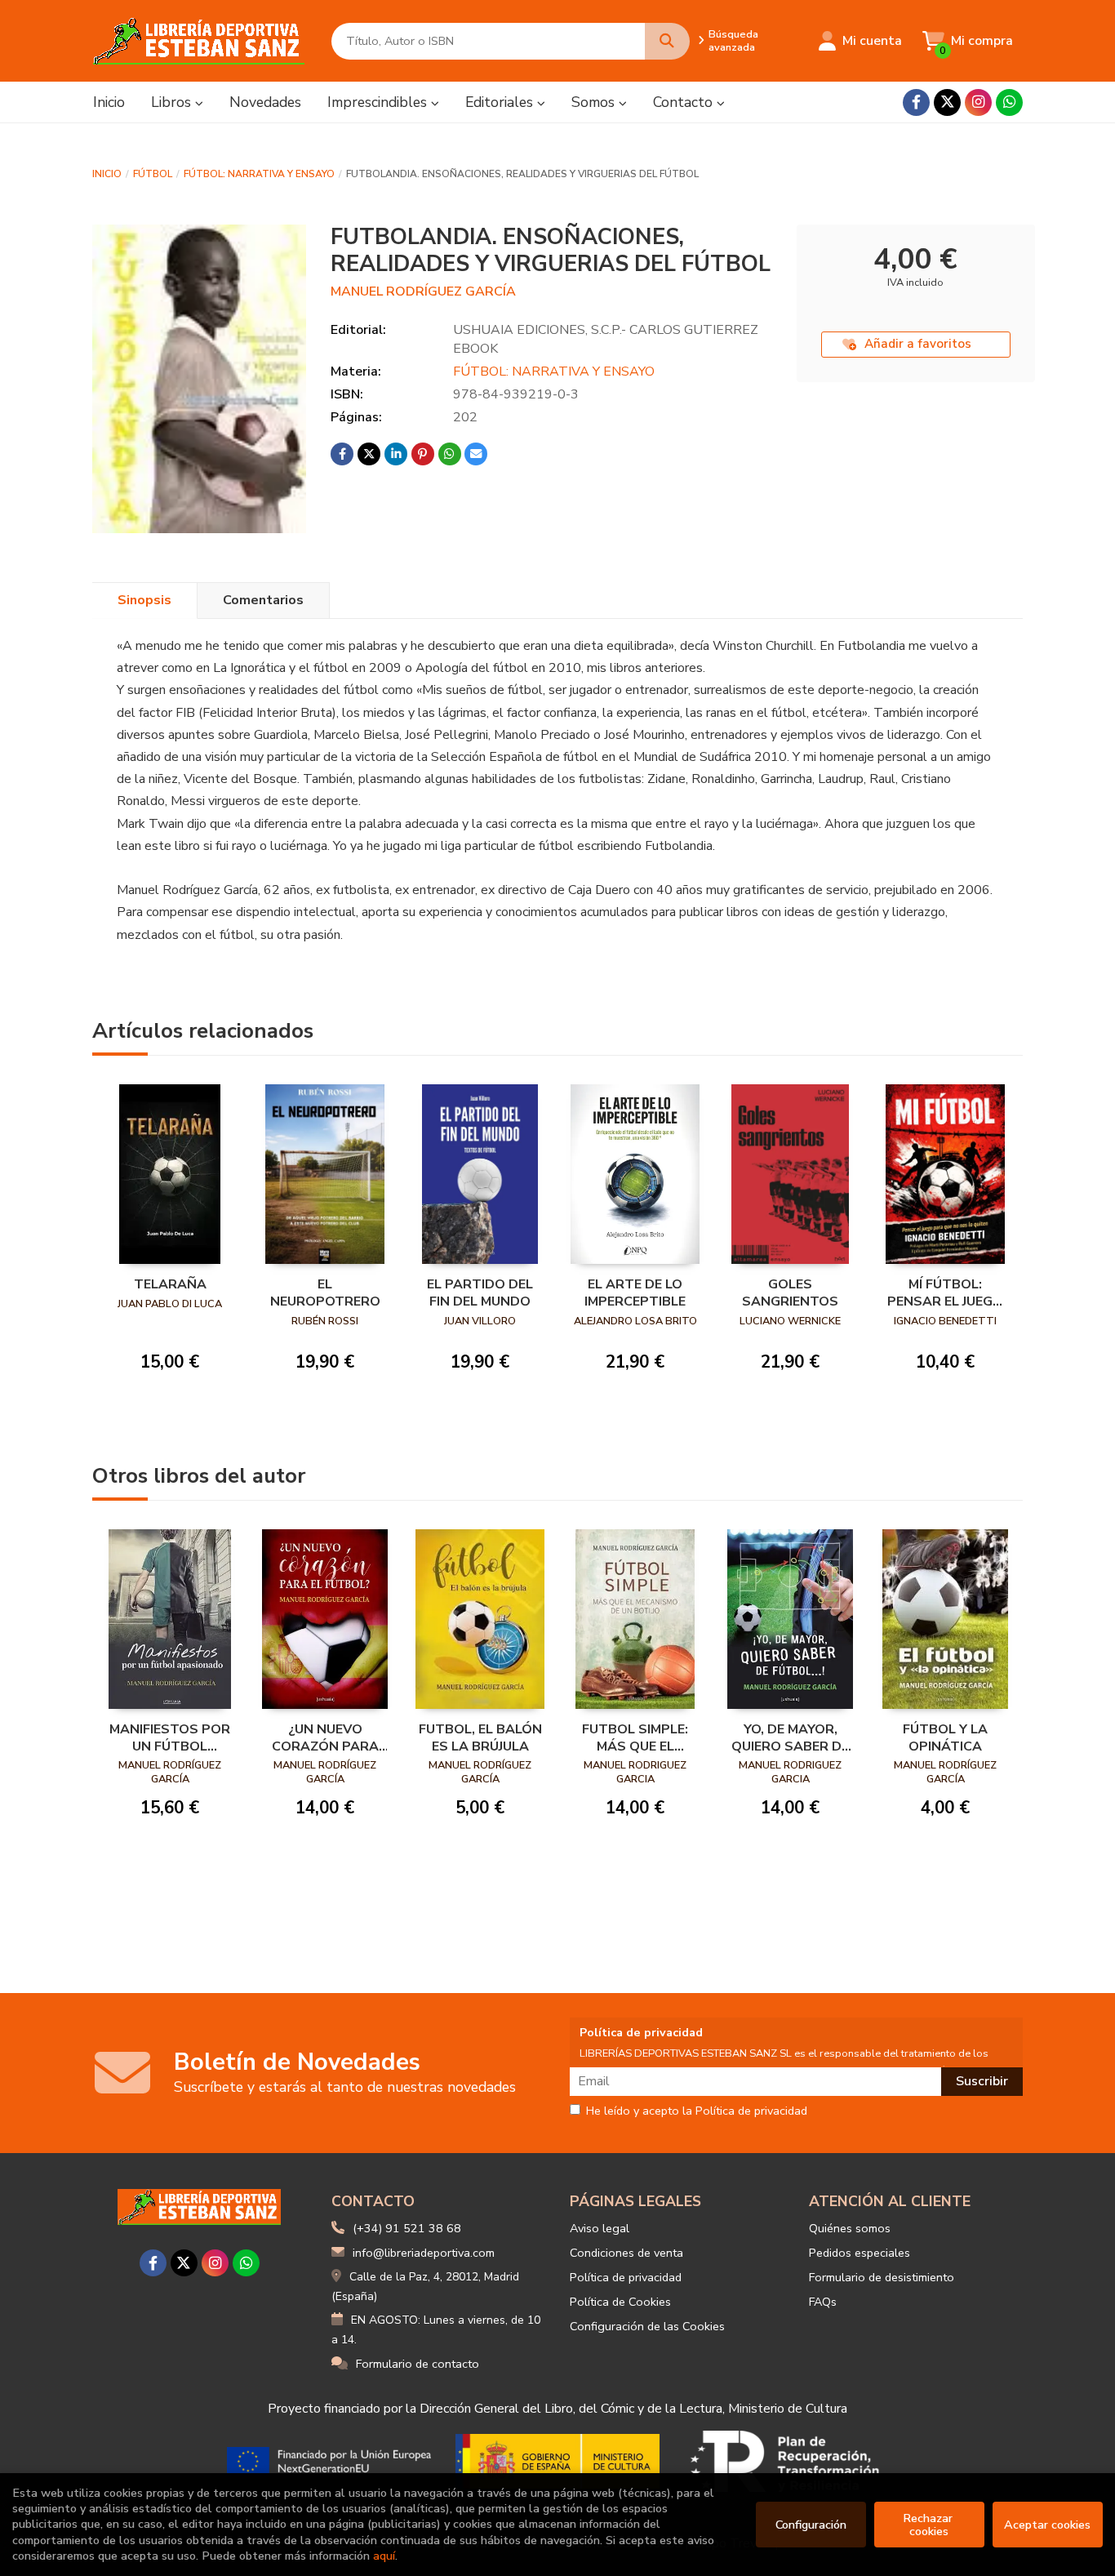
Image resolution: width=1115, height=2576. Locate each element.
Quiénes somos (850, 2228)
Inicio (107, 174)
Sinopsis (144, 600)
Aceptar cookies (1047, 2525)
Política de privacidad (626, 2277)
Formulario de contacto (418, 2364)
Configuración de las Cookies (647, 2326)
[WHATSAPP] (1009, 102)
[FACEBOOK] (916, 102)
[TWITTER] (947, 102)
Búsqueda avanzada (733, 41)
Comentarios (263, 600)
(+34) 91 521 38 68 (407, 2228)
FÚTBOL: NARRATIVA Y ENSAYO (259, 174)
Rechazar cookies (929, 2525)
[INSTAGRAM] (978, 102)
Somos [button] (595, 102)
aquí (384, 2556)
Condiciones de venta (626, 2253)
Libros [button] (173, 102)
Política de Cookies (620, 2302)
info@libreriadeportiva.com (424, 2253)
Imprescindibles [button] (379, 102)
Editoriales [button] (501, 102)
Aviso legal (600, 2228)
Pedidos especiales (860, 2253)
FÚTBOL (153, 174)
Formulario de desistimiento (882, 2277)
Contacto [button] (685, 102)
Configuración (811, 2525)
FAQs (823, 2302)
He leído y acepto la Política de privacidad (697, 2111)
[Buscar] (667, 41)
